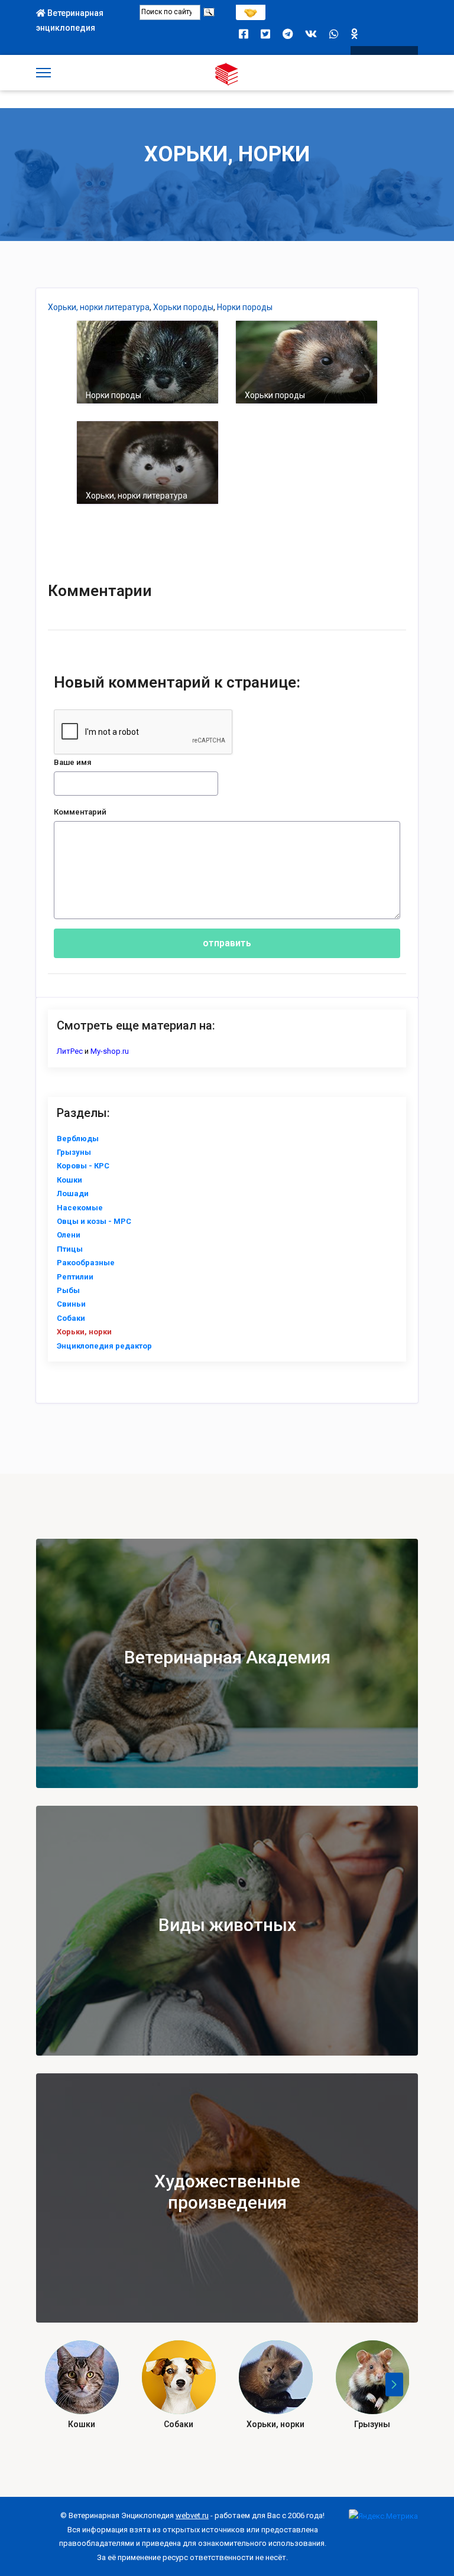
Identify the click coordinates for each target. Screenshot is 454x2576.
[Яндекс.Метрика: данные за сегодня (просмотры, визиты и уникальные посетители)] (383, 2516)
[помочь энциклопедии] (251, 10)
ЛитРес (70, 1051)
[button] (394, 2385)
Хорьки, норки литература (99, 307)
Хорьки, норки (227, 154)
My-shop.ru (110, 1051)
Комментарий (80, 812)
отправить (227, 943)
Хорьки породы (183, 307)
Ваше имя (73, 762)
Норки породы (245, 307)
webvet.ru (192, 2515)
